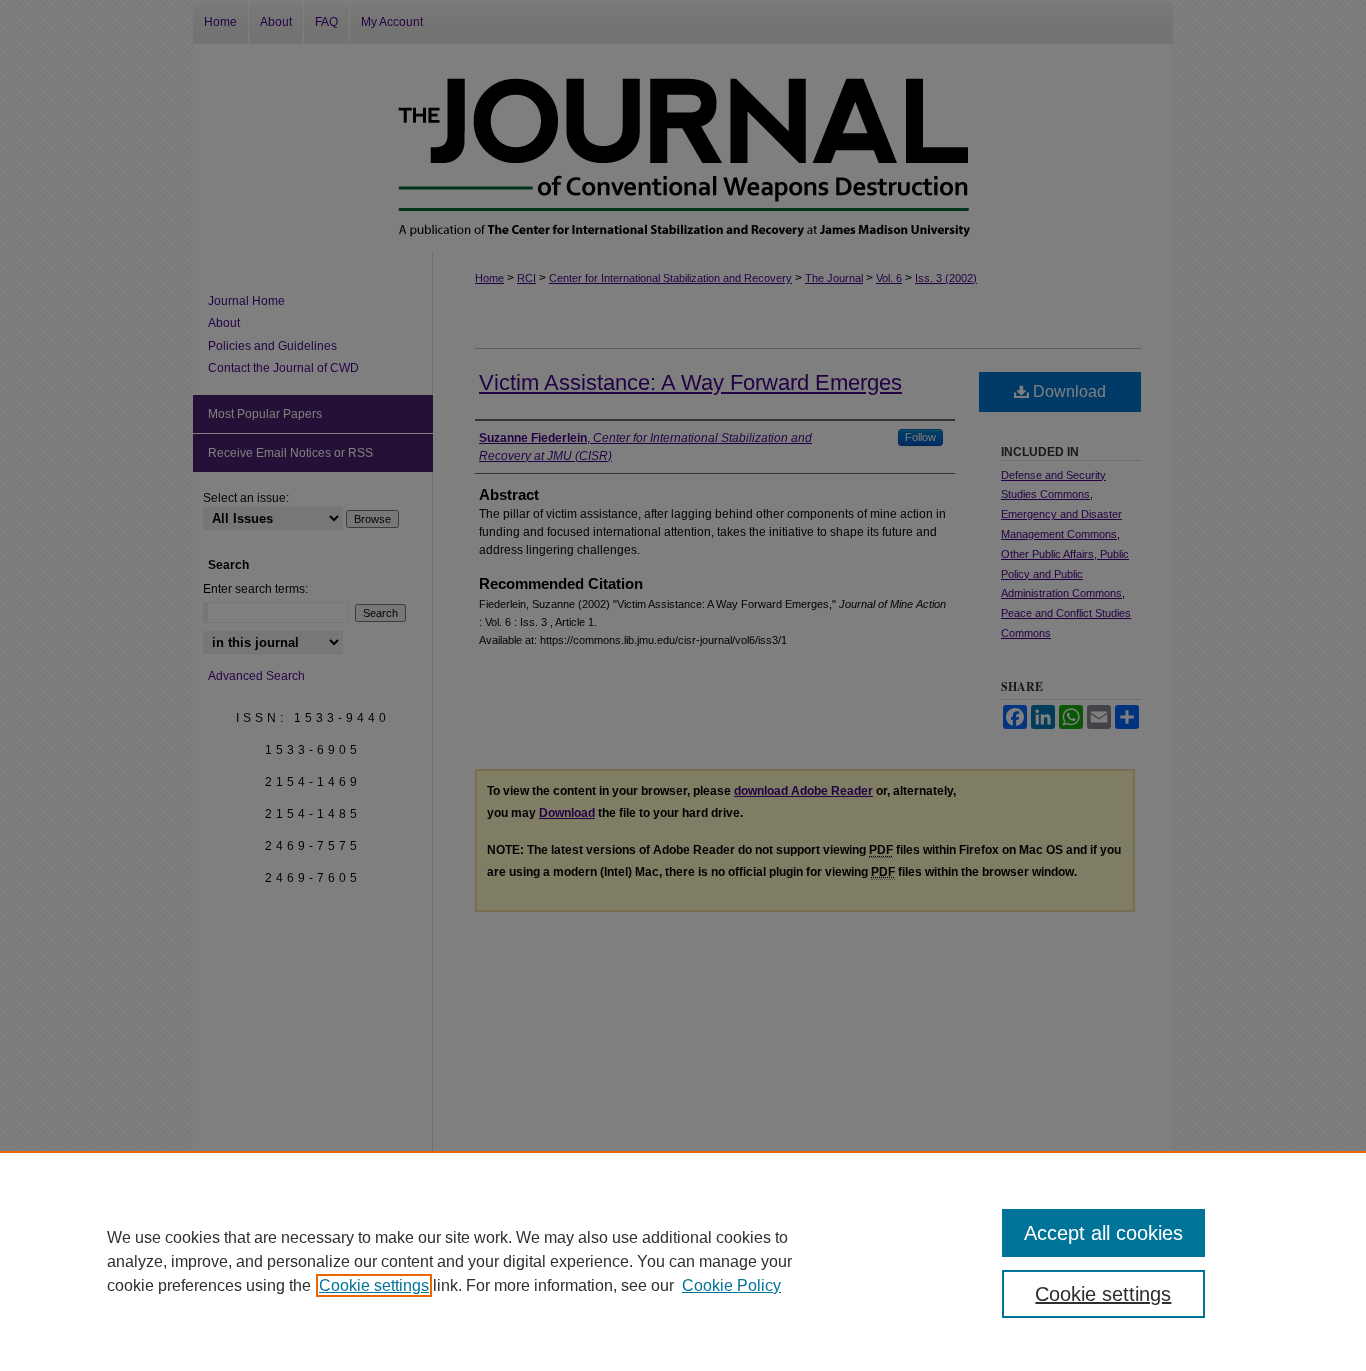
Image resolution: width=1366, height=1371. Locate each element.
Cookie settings (374, 1285)
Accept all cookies (1103, 1233)
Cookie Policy (731, 1285)
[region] (683, 1261)
